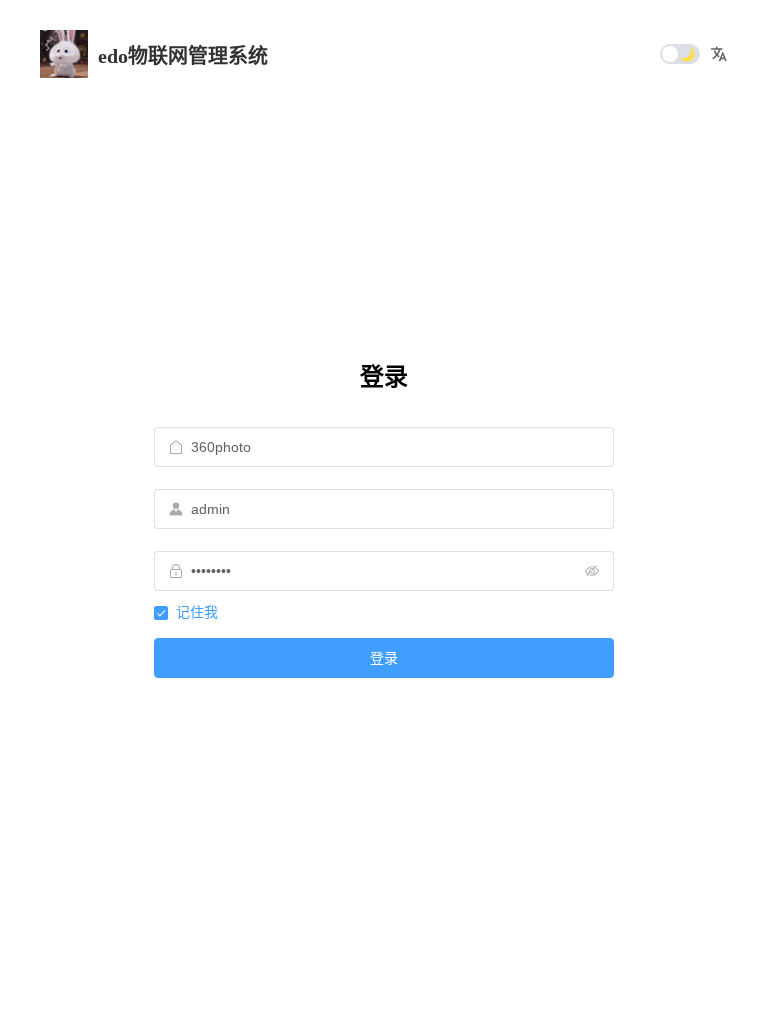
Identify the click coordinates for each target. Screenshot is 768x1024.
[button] (719, 54)
